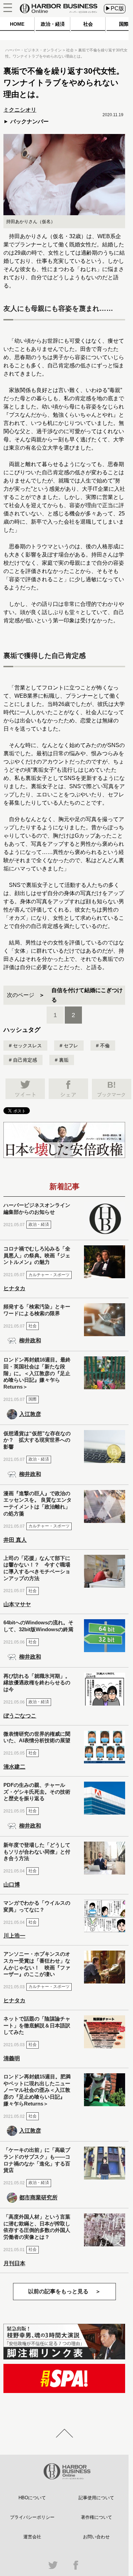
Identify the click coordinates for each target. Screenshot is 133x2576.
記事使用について (96, 2498)
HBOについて (32, 2498)
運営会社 (32, 2537)
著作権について (96, 2517)
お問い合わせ (96, 2537)
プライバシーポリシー (32, 2517)
